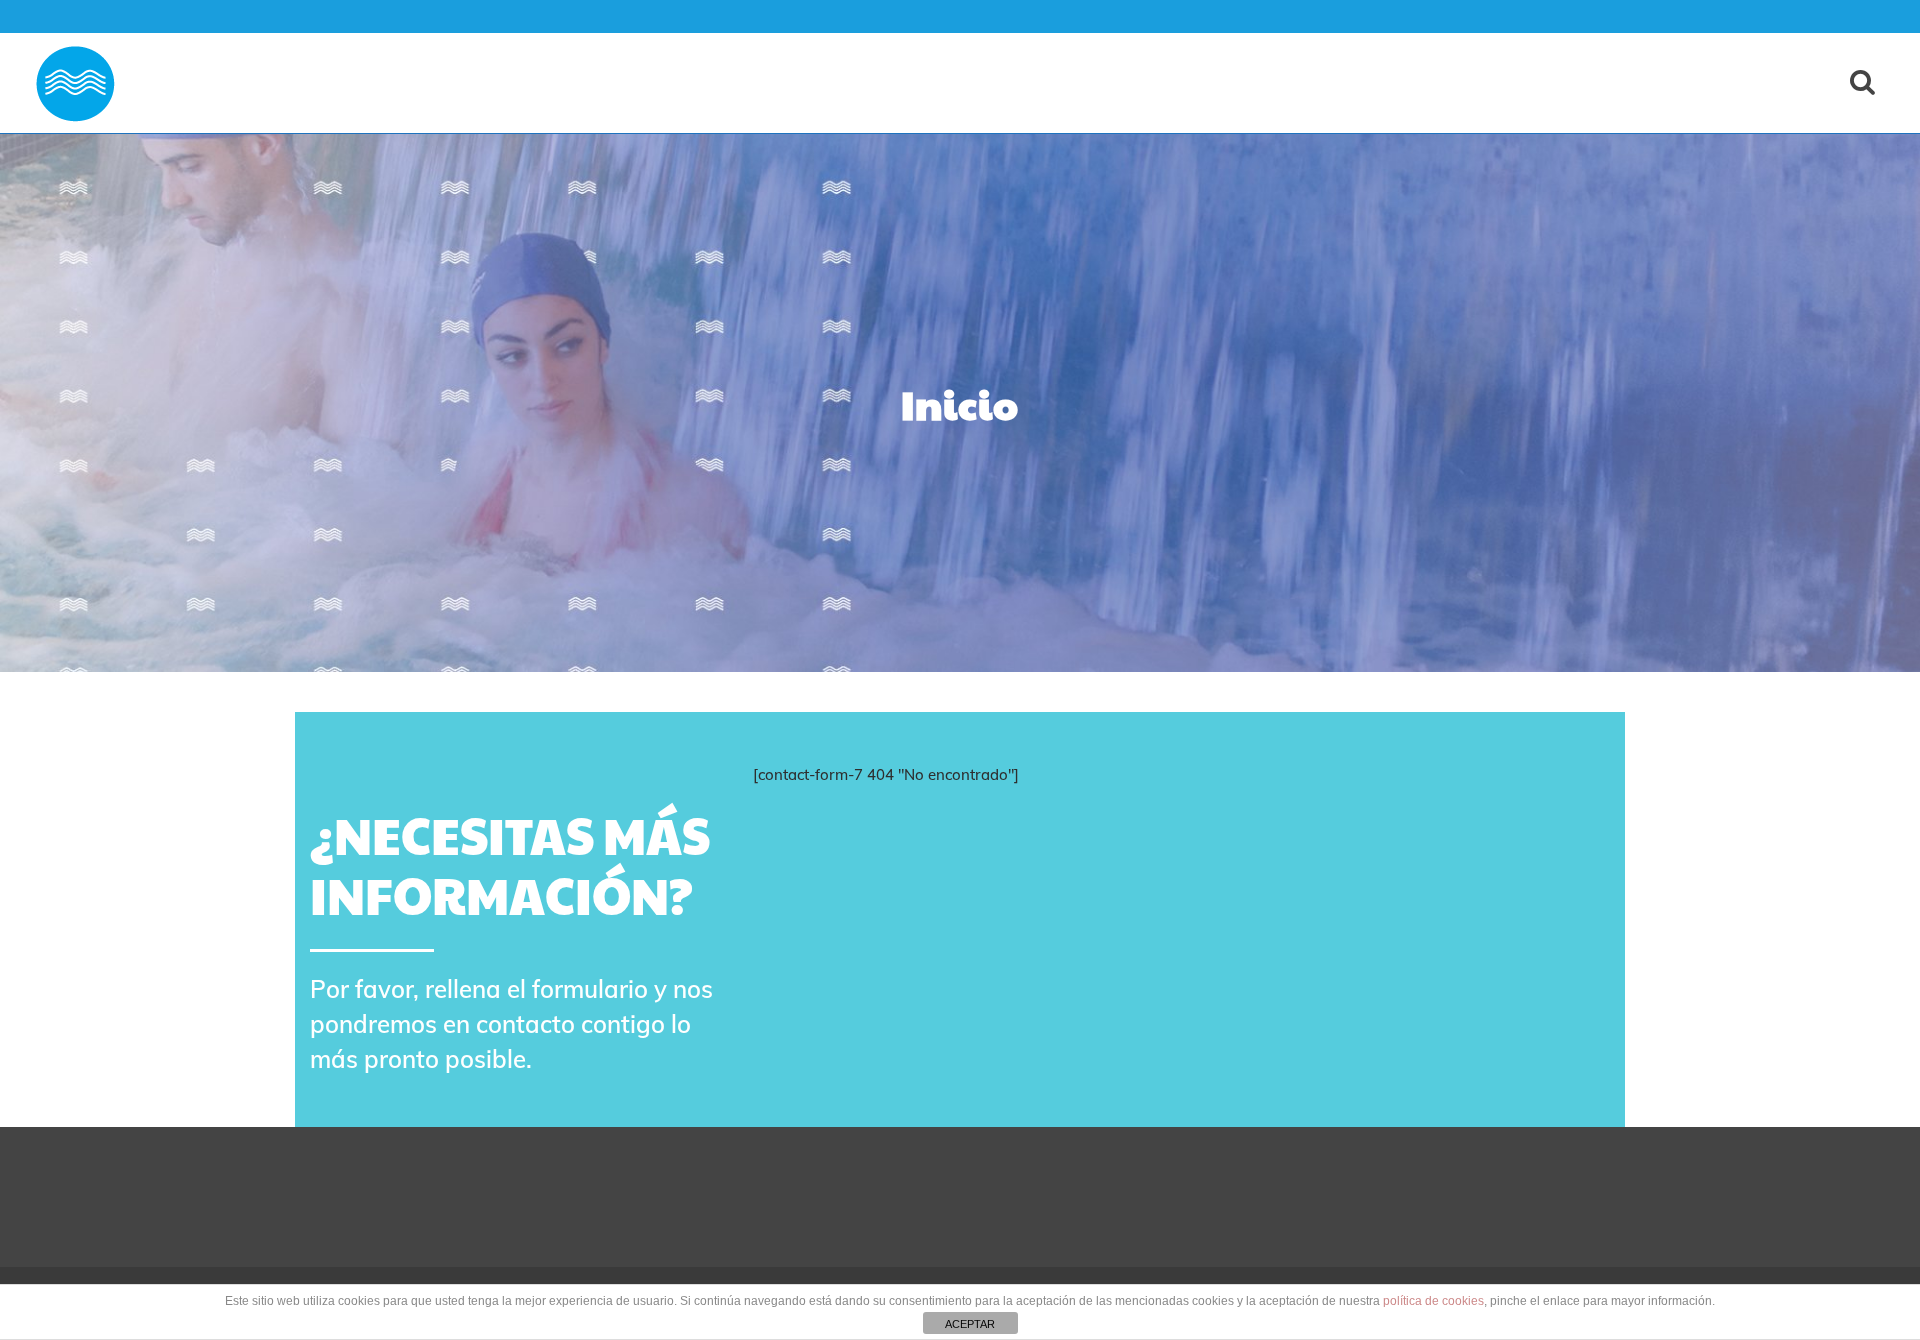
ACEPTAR (970, 1324)
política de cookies (1433, 1301)
